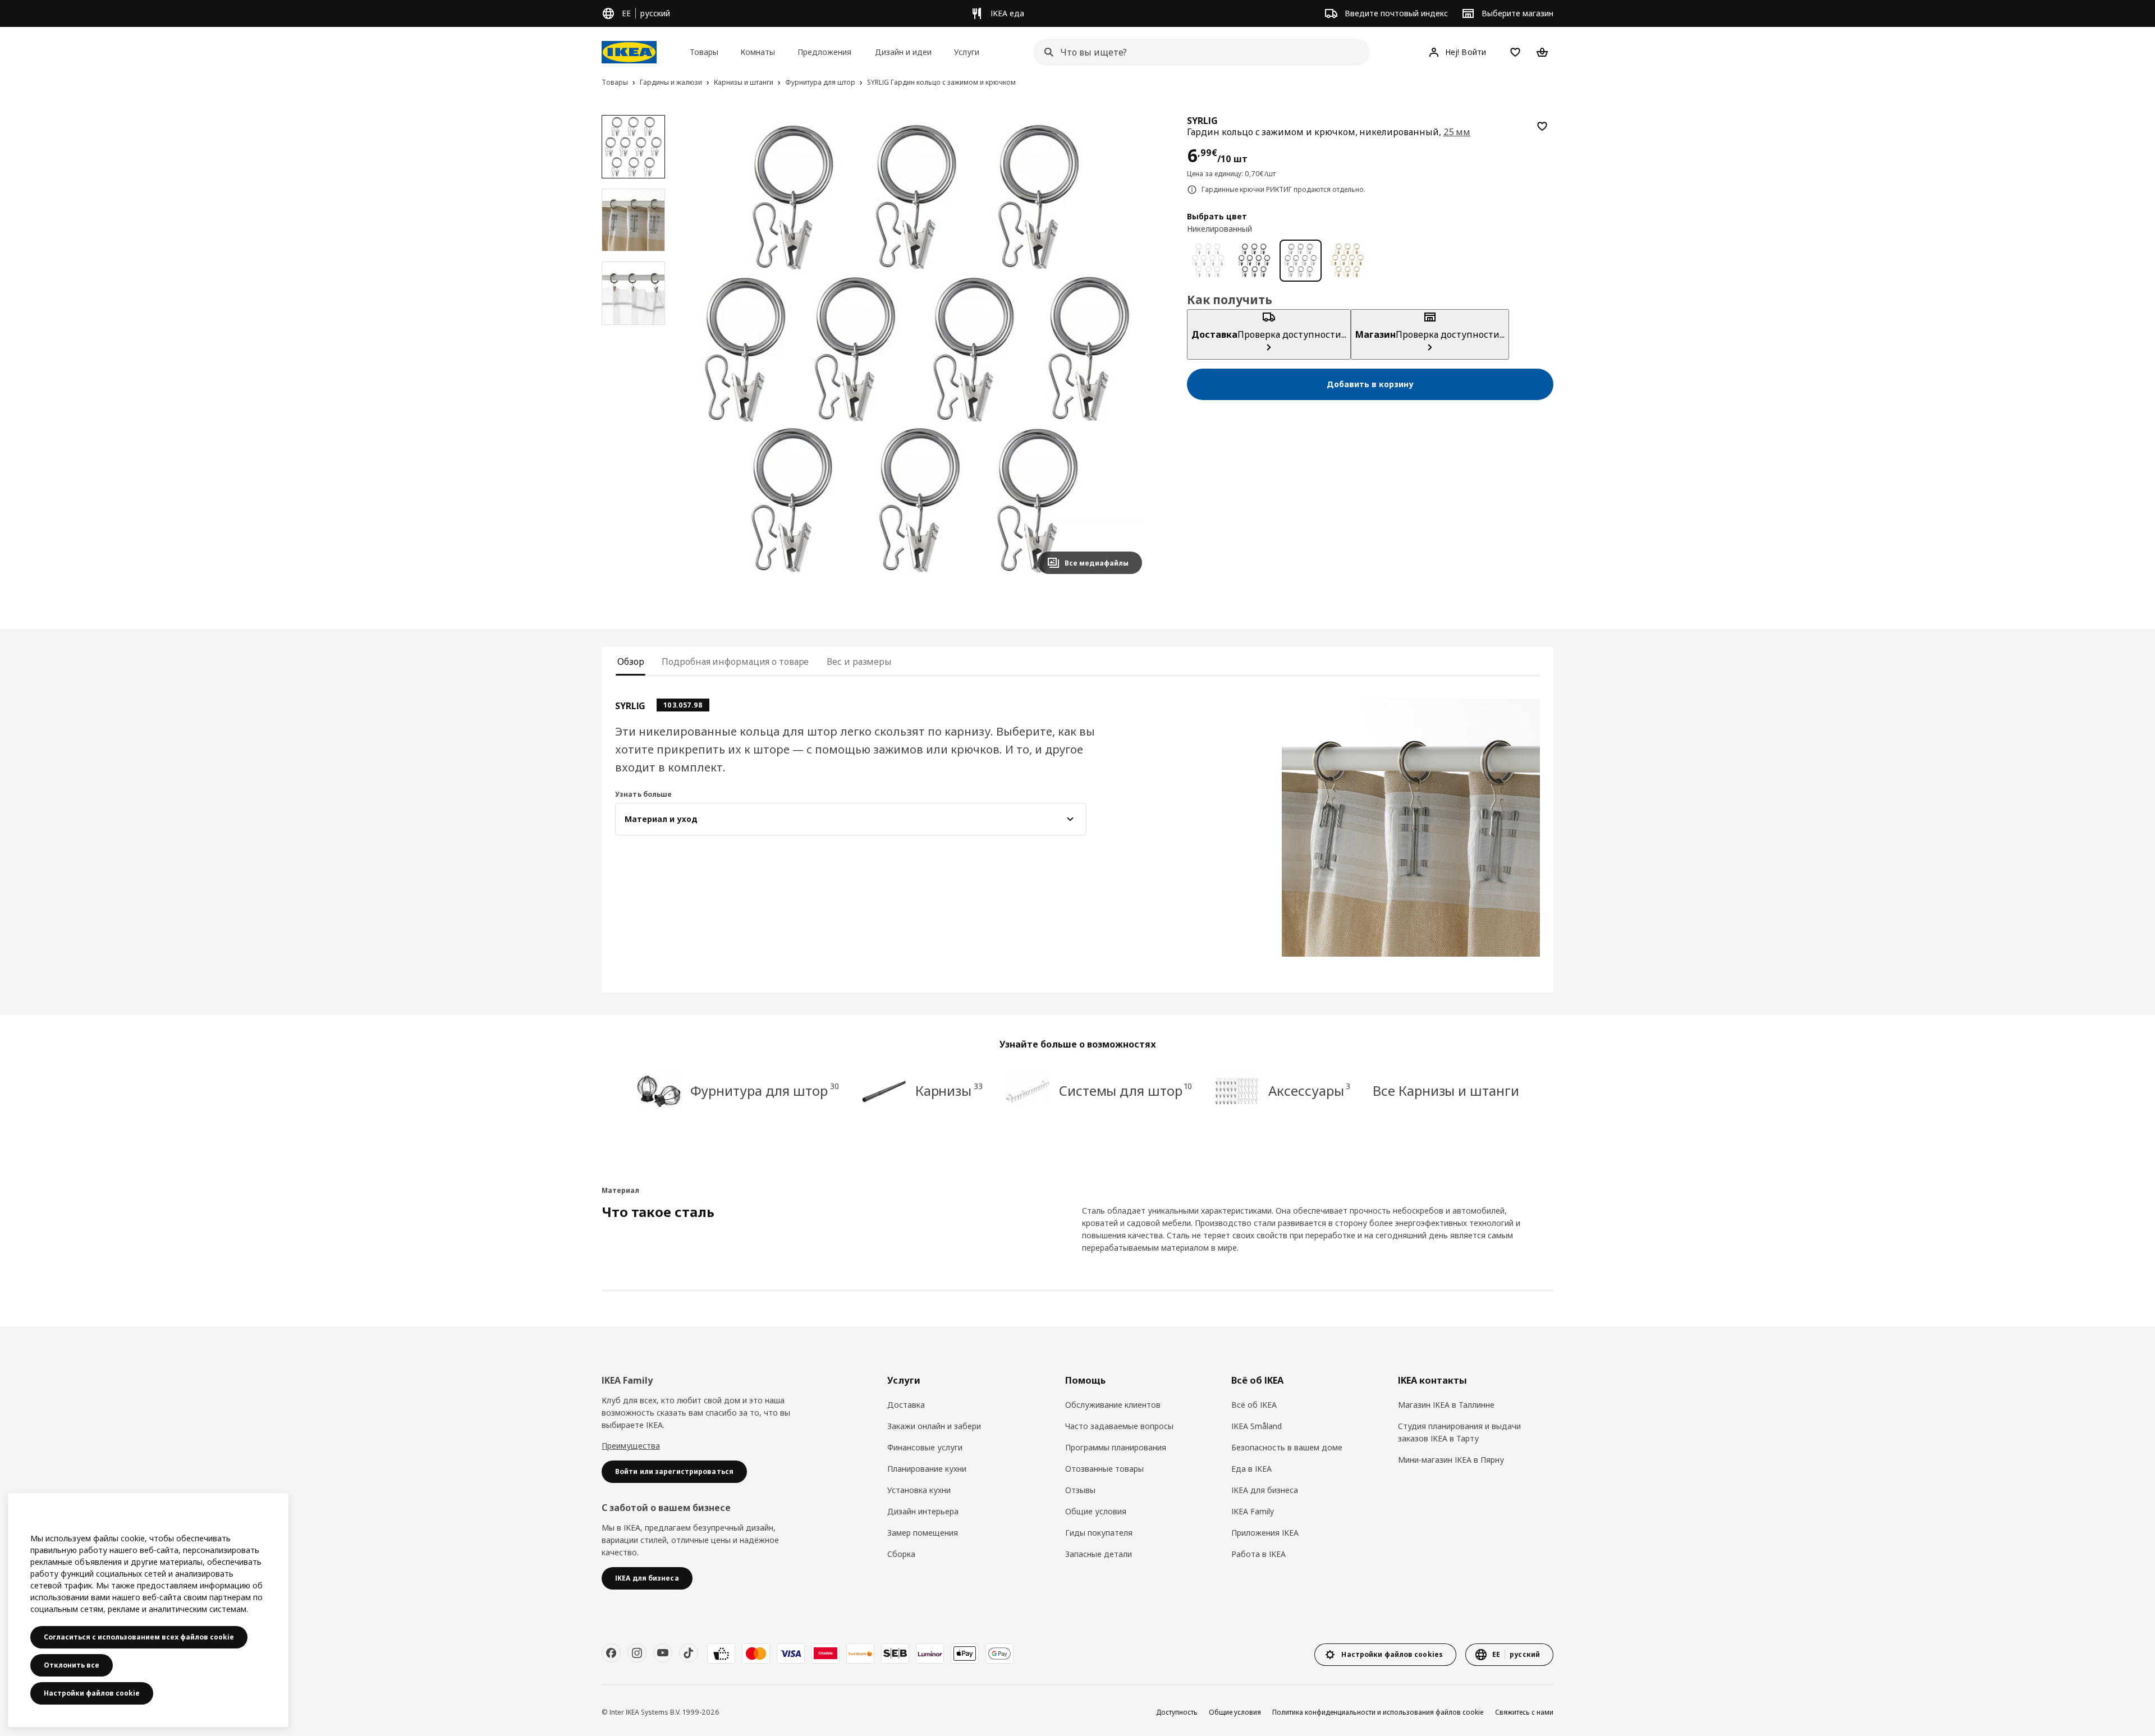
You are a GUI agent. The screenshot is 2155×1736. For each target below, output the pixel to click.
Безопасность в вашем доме (1287, 1447)
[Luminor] (930, 1654)
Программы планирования (1116, 1447)
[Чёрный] (1255, 261)
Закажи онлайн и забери (934, 1426)
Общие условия (1096, 1511)
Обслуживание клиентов (1113, 1405)
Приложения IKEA (1265, 1533)
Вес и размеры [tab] (859, 662)
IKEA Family (1253, 1511)
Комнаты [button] (758, 52)
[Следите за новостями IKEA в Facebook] (611, 1653)
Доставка (906, 1405)
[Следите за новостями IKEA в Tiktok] (689, 1653)
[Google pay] (999, 1654)
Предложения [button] (824, 52)
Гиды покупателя (1099, 1533)
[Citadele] (826, 1654)
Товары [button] (704, 52)
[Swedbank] (860, 1654)
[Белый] (1208, 261)
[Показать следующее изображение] (1129, 349)
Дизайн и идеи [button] (903, 52)
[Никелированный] (1301, 261)
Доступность (1177, 1712)
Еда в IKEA (1251, 1469)
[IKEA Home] (629, 52)
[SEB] (895, 1654)
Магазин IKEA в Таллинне (1446, 1405)
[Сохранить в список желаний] (1542, 126)
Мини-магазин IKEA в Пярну (1451, 1460)
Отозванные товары (1104, 1469)
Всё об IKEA (1254, 1405)
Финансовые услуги (925, 1447)
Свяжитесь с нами (1524, 1712)
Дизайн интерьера (923, 1511)
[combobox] (1198, 52)
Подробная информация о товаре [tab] (735, 662)
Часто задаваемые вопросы (1119, 1426)
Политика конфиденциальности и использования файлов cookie (1378, 1712)
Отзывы (1080, 1490)
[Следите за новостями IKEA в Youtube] (663, 1653)
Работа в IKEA (1258, 1554)
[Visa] (791, 1654)
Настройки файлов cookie (92, 1693)
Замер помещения (923, 1533)
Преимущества (631, 1446)
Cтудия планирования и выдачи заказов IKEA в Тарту (1459, 1432)
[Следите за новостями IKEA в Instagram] (637, 1653)
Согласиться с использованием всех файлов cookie (139, 1637)
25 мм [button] (1457, 132)
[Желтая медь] (1347, 261)
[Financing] (721, 1654)
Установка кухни (919, 1490)
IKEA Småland (1257, 1426)
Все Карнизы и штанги (1446, 1090)
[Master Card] (756, 1654)
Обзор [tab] (631, 662)
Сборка (901, 1554)
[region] (917, 349)
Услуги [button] (967, 52)
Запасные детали (1099, 1554)
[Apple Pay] (965, 1654)
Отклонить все (72, 1665)
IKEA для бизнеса (1265, 1490)
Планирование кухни (927, 1469)
